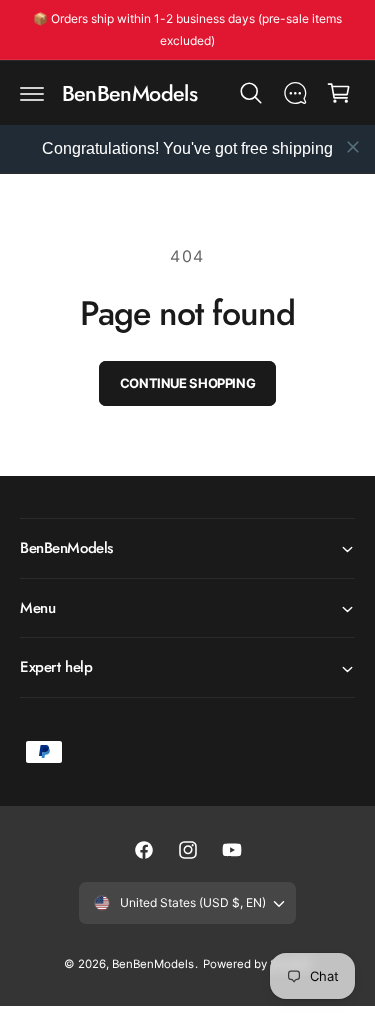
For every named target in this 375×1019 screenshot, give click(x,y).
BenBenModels (153, 964)
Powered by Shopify (257, 964)
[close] (353, 147)
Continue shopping (187, 383)
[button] (32, 93)
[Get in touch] (295, 93)
